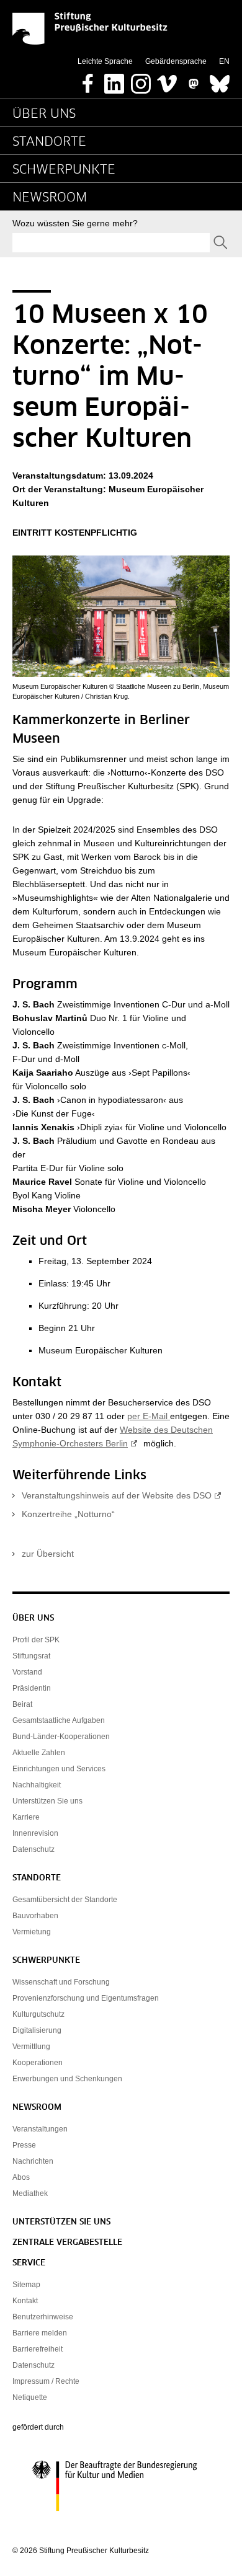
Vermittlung (31, 2047)
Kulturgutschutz (38, 2014)
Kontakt (25, 2301)
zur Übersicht (48, 1554)
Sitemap (26, 2285)
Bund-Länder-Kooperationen (61, 1737)
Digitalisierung (37, 2030)
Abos (21, 2177)
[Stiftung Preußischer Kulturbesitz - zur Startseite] (90, 29)
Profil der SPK (36, 1640)
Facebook (88, 80)
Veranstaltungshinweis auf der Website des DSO (117, 1495)
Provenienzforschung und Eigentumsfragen (86, 1998)
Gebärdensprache (176, 61)
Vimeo (167, 80)
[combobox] (111, 243)
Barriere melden (40, 2333)
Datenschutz (34, 1849)
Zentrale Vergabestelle (67, 2243)
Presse (24, 2145)
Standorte (49, 142)
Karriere (26, 1817)
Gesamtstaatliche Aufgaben (59, 1720)
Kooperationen (38, 2063)
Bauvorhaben (35, 1916)
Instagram (141, 80)
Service (29, 2263)
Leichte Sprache (105, 61)
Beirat (22, 1704)
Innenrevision (35, 1833)
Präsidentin (32, 1688)
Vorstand (27, 1672)
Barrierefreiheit (38, 2349)
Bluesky (220, 80)
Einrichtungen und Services (59, 1769)
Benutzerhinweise (43, 2317)
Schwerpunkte (64, 170)
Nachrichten (33, 2161)
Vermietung (32, 1932)
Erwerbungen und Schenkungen (67, 2079)
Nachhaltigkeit (37, 1785)
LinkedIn (114, 80)
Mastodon (194, 80)
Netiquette (30, 2397)
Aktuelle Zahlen (39, 1753)
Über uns (44, 114)
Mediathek (30, 2193)
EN (224, 61)
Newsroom (50, 198)
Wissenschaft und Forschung (61, 1982)
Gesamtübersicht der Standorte (65, 1900)
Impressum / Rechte (46, 2381)
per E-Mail (149, 1416)
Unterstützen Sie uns (47, 1801)
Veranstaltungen (40, 2129)
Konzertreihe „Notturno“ (68, 1514)
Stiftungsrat (31, 1656)
